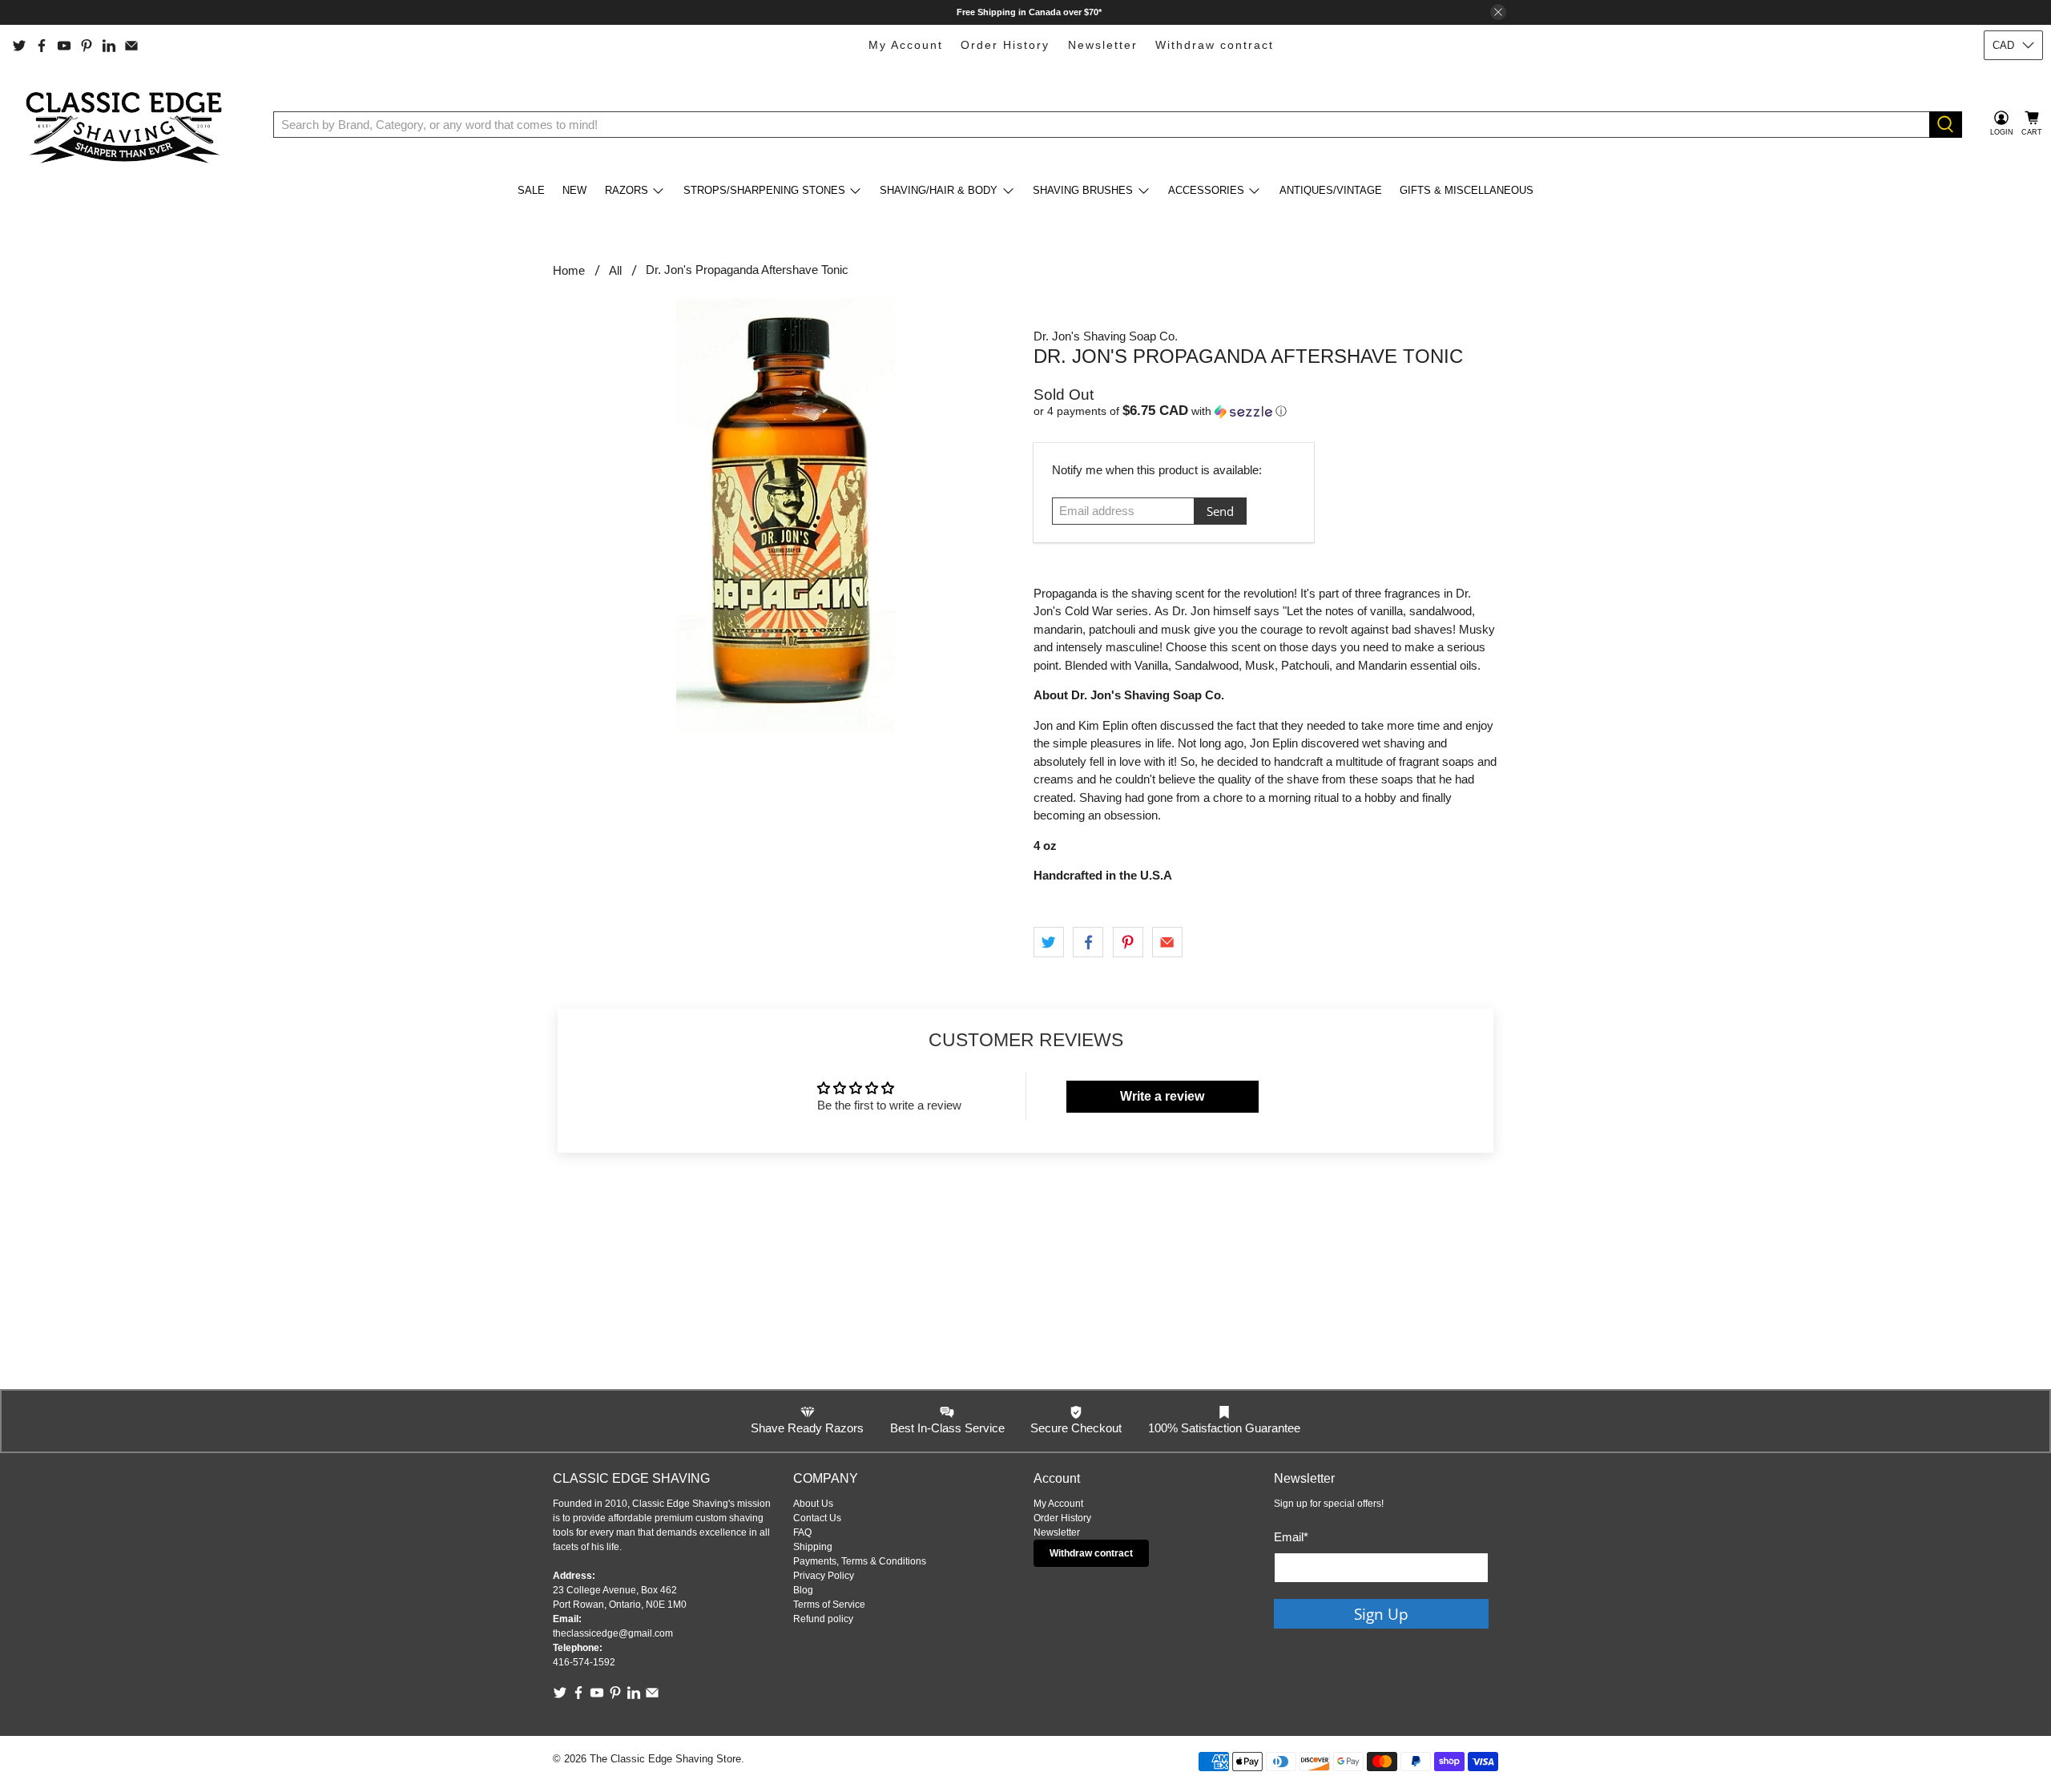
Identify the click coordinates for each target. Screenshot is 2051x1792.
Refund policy (823, 1619)
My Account (906, 45)
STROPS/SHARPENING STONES (764, 190)
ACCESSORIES (1206, 190)
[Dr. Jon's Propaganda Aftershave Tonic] (785, 515)
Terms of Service (829, 1605)
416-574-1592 (584, 1662)
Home (569, 270)
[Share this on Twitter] (1049, 942)
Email (1291, 1537)
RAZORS (627, 190)
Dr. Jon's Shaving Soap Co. (1106, 336)
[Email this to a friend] (1167, 942)
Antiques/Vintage (1331, 190)
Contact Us (817, 1518)
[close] (1498, 12)
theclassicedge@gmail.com (613, 1633)
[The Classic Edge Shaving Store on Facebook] (42, 46)
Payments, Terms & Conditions (860, 1561)
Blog (803, 1590)
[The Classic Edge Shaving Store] (129, 124)
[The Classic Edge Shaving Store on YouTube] (64, 46)
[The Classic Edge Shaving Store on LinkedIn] (109, 46)
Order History (1005, 45)
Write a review (1162, 1096)
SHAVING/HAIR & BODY (939, 190)
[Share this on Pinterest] (1128, 942)
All (615, 270)
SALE (531, 190)
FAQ (802, 1532)
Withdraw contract (1215, 45)
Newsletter (1103, 45)
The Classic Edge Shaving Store (665, 1759)
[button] (1266, 411)
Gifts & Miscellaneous (1467, 190)
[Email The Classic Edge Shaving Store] (131, 46)
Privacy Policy (824, 1576)
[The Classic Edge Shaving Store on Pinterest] (87, 46)
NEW (574, 190)
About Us (813, 1504)
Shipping (813, 1547)
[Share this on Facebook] (1088, 942)
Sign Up (1381, 1614)
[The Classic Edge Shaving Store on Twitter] (19, 46)
